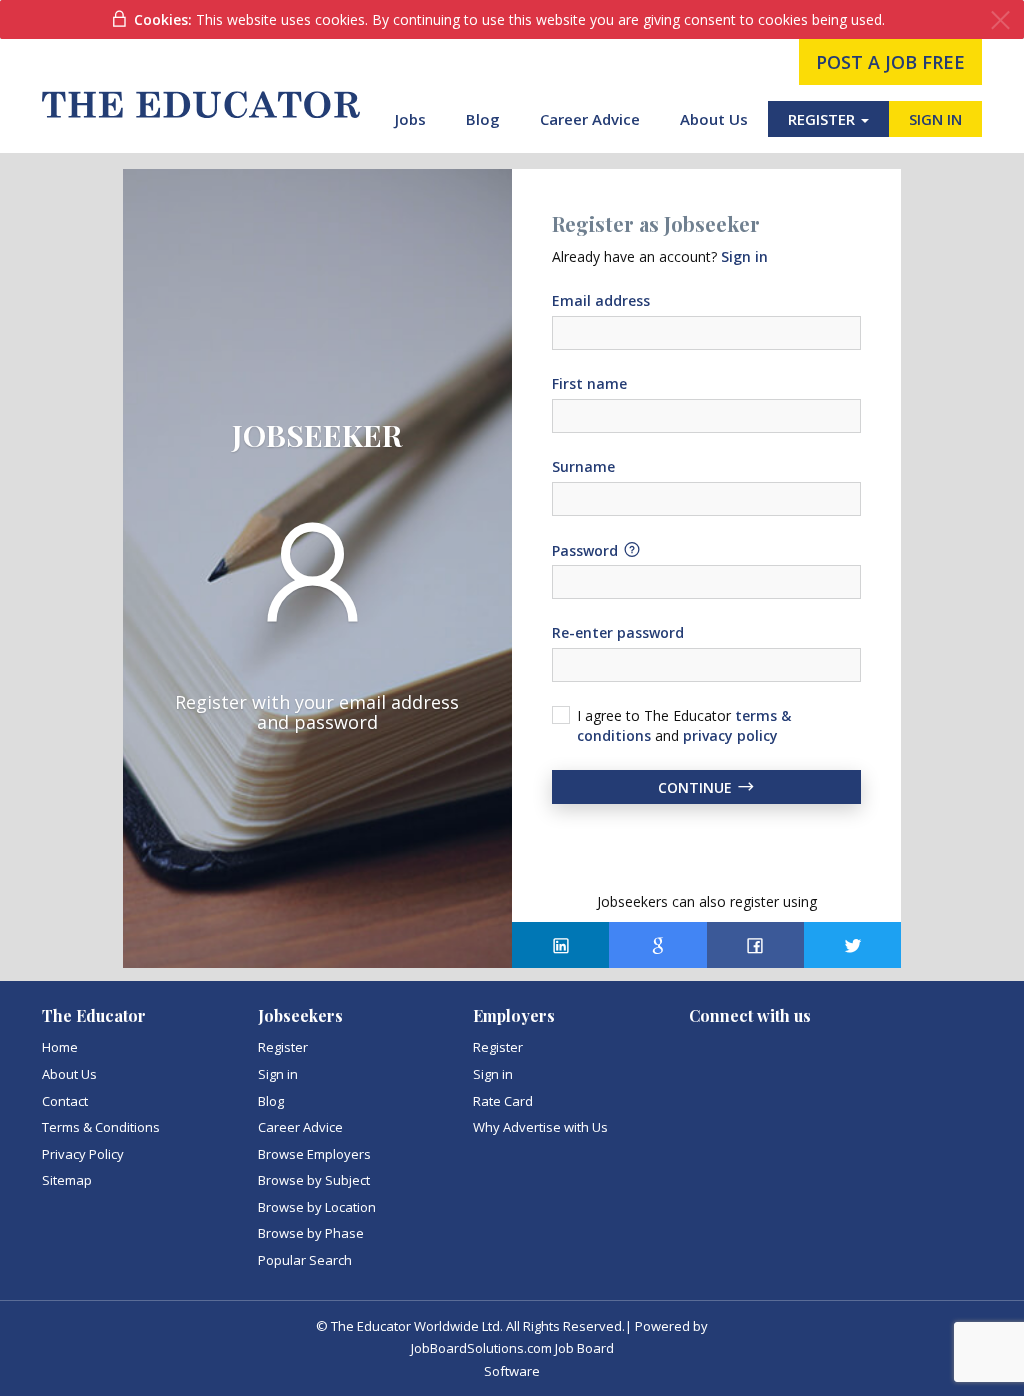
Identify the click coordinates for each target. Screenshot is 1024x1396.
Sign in (278, 1074)
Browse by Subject (314, 1180)
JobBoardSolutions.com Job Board (512, 1348)
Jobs (410, 119)
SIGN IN (935, 119)
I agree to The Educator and (684, 725)
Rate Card (503, 1101)
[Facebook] (755, 945)
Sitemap (67, 1180)
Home (60, 1047)
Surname (583, 466)
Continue (697, 787)
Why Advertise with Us (540, 1127)
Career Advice (590, 119)
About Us (714, 119)
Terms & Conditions (101, 1127)
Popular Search (305, 1260)
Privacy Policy (83, 1154)
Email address (601, 300)
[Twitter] (852, 945)
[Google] (657, 945)
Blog (483, 119)
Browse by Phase (311, 1233)
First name (589, 383)
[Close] (1000, 20)
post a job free (890, 62)
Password (587, 549)
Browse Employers (314, 1154)
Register (283, 1047)
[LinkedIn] (560, 945)
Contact (65, 1101)
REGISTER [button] (823, 119)
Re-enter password (618, 632)
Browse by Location (317, 1207)
